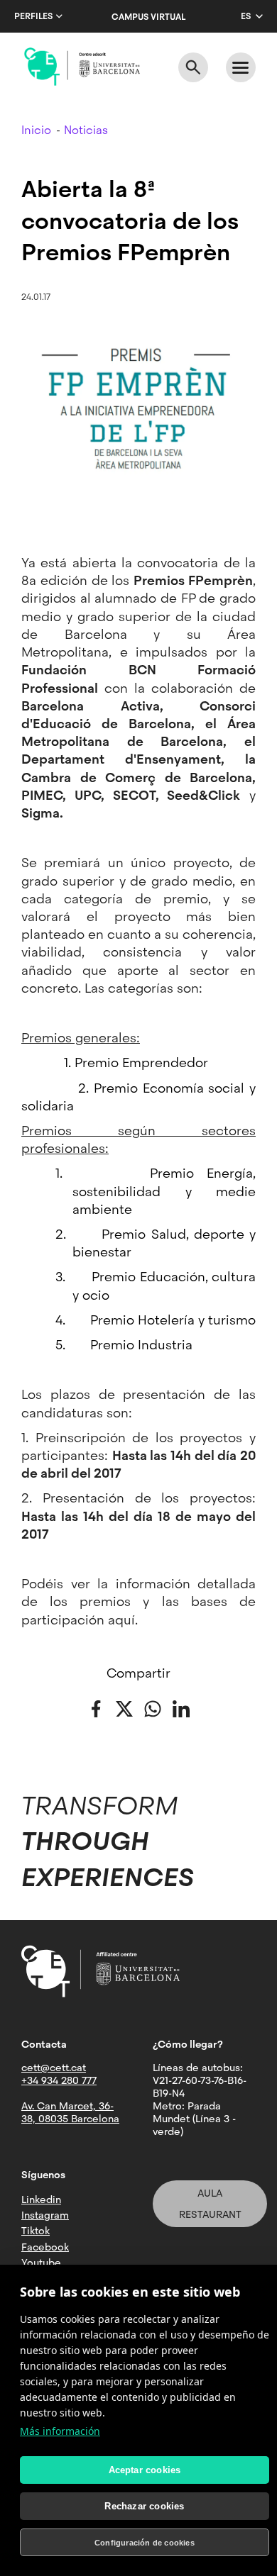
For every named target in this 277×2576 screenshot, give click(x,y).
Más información (60, 2431)
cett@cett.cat (54, 2068)
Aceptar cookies (145, 2470)
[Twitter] (124, 1708)
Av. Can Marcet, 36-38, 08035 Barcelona (70, 2112)
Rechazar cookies (144, 2506)
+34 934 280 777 (59, 2080)
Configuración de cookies (145, 2543)
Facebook (45, 2247)
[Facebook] (96, 1708)
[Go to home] (82, 67)
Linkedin (41, 2199)
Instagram (45, 2215)
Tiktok (36, 2231)
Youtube (41, 2263)
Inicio (36, 130)
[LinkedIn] (181, 1708)
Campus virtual (148, 17)
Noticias (86, 130)
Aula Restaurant (210, 2204)
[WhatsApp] (153, 1708)
